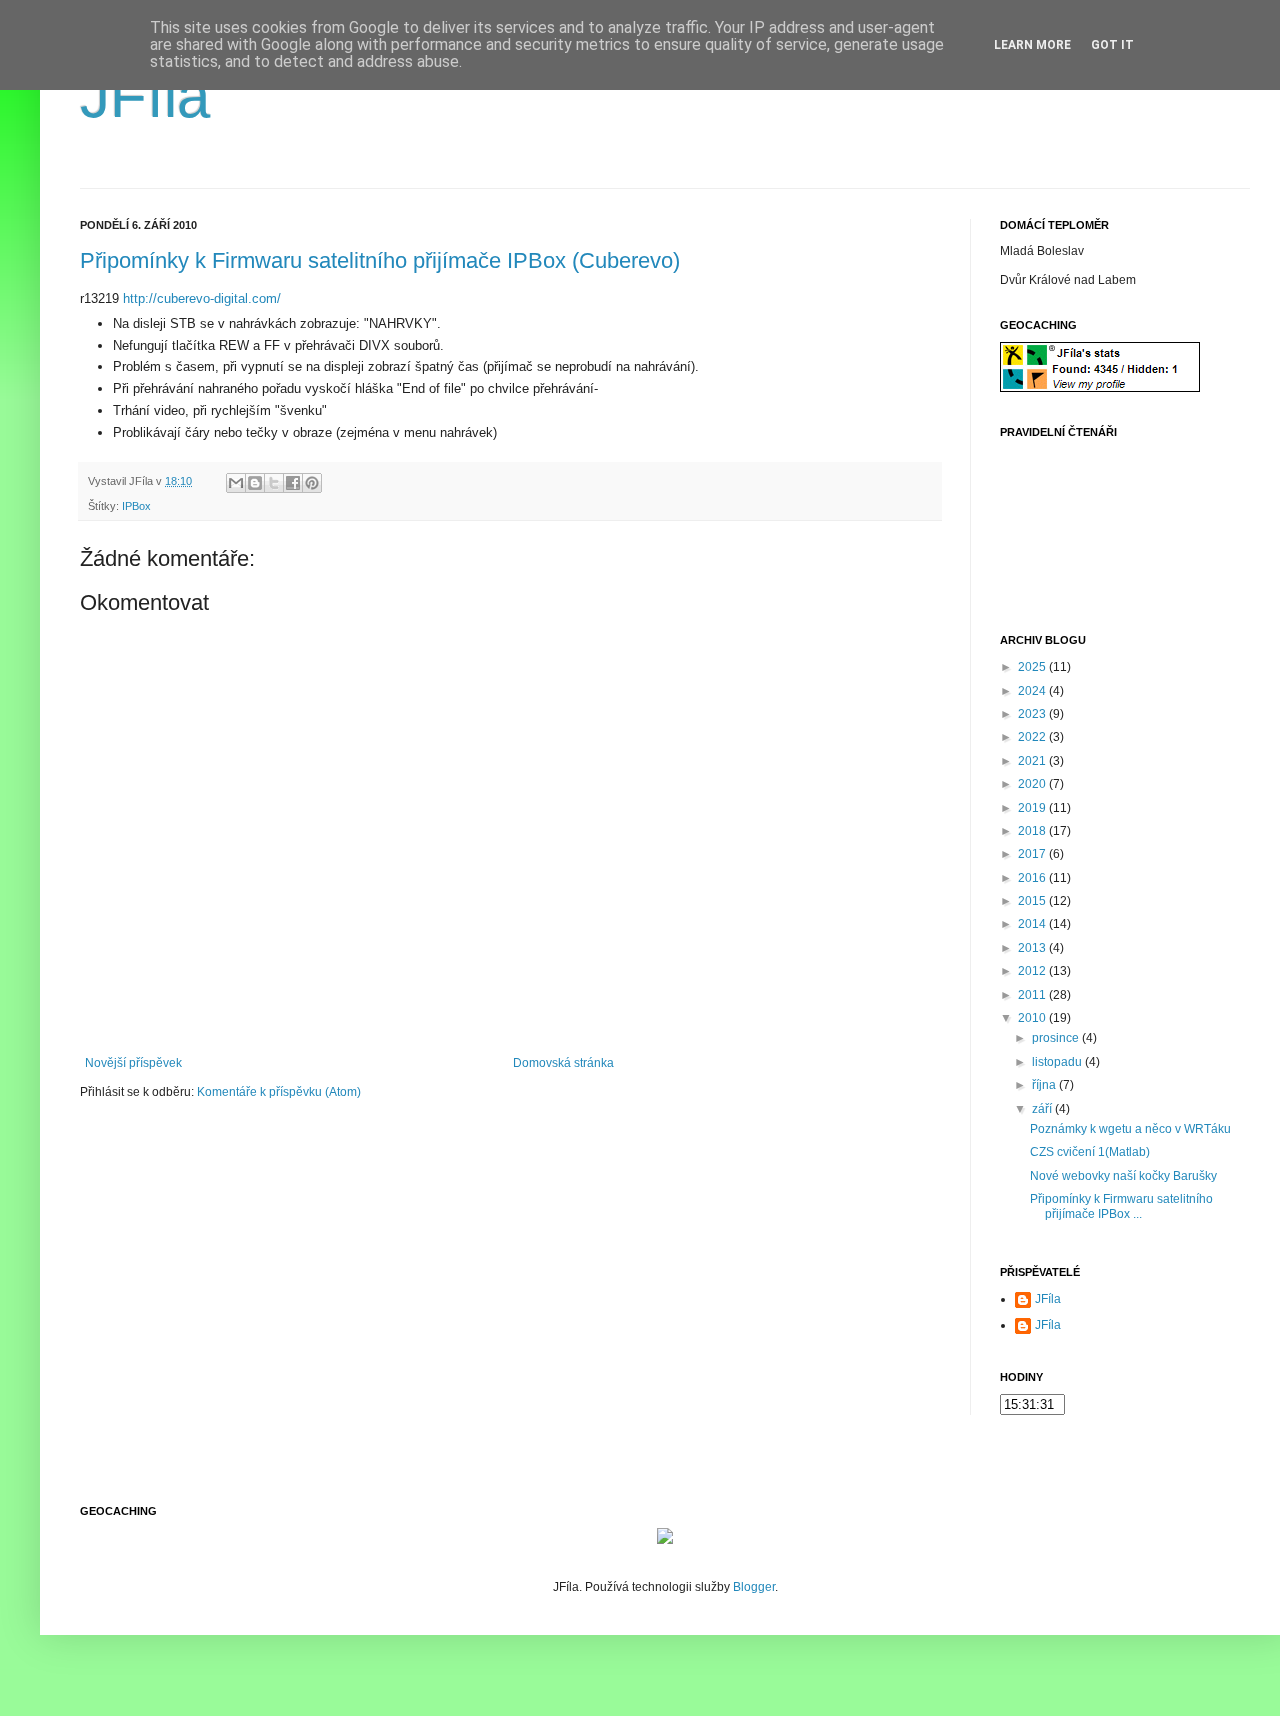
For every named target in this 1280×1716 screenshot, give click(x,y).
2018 (1033, 831)
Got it (1112, 45)
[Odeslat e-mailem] (236, 483)
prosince (1057, 1038)
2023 (1033, 714)
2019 (1033, 808)
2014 (1033, 924)
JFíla (145, 96)
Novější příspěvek (133, 1063)
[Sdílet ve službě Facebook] (293, 483)
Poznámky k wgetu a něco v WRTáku (1130, 1129)
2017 (1033, 854)
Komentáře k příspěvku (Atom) (279, 1092)
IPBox (136, 506)
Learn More (1032, 45)
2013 (1033, 948)
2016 (1033, 878)
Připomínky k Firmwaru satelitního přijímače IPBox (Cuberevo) (380, 260)
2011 (1033, 995)
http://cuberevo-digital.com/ (202, 298)
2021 (1033, 761)
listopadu (1058, 1062)
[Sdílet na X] (274, 483)
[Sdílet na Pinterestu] (312, 483)
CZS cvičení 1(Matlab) (1090, 1152)
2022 (1033, 737)
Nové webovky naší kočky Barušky (1123, 1176)
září (1043, 1109)
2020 (1033, 784)
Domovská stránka (563, 1063)
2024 (1033, 691)
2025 (1033, 667)
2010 (1033, 1018)
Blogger (754, 1587)
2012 (1033, 971)
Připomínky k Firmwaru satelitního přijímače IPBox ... (1121, 1206)
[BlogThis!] (255, 483)
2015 (1033, 901)
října (1045, 1085)
